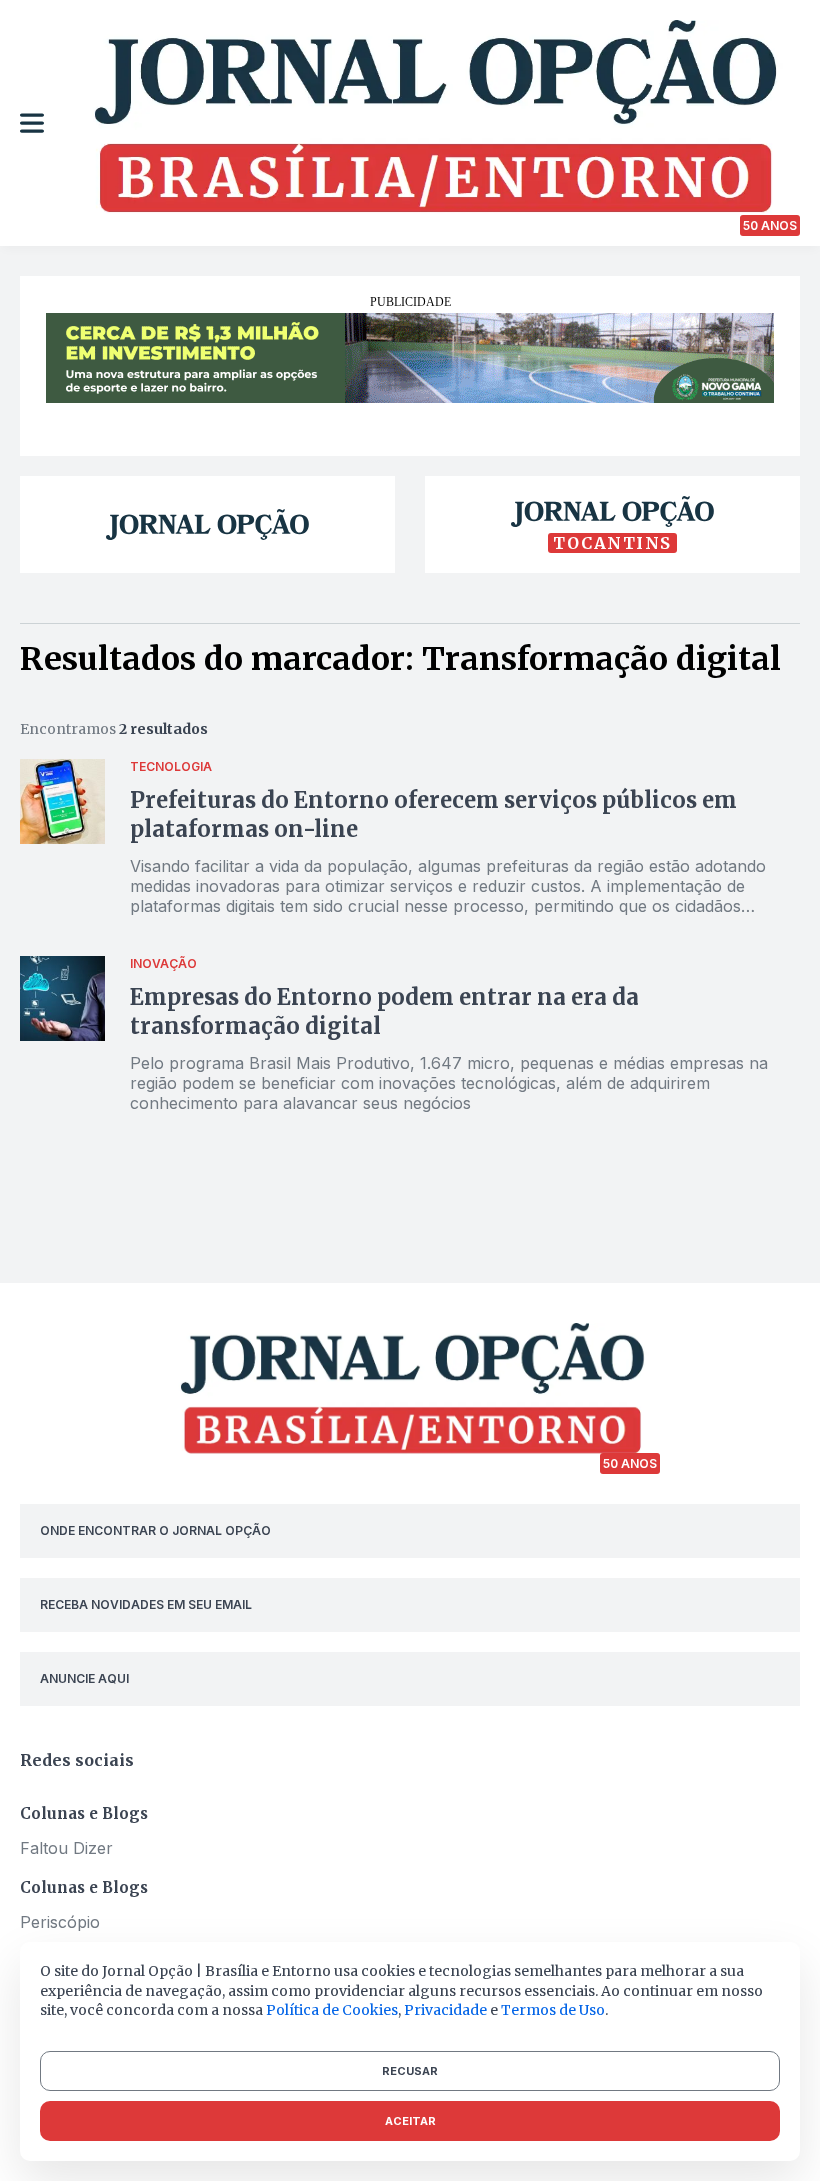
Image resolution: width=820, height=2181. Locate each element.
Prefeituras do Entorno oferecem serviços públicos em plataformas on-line (433, 814)
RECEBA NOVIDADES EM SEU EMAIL (146, 1604)
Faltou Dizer (66, 1848)
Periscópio (60, 1922)
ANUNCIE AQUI (84, 1678)
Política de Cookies (332, 2010)
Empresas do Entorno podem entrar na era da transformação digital (384, 1011)
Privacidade (445, 2010)
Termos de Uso (553, 2010)
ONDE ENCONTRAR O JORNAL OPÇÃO (155, 1530)
